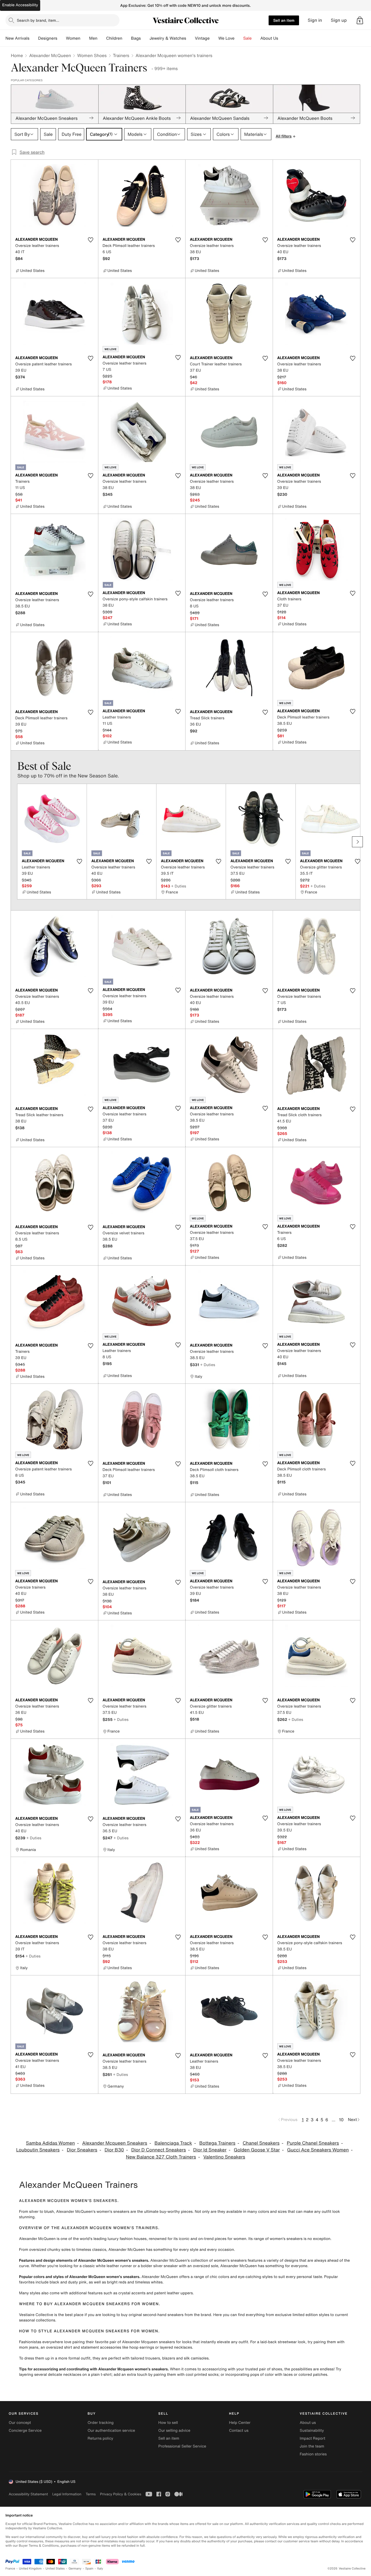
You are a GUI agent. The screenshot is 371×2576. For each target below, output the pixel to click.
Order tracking (100, 2423)
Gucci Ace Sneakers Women (318, 2150)
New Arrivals (17, 38)
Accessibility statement (28, 2494)
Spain (89, 2569)
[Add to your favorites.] (91, 240)
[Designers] (62, 38)
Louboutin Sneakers (38, 2150)
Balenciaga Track (173, 2143)
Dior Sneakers (82, 2150)
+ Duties (179, 886)
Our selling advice (174, 2431)
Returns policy (100, 2438)
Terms (91, 2494)
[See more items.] (357, 842)
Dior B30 (114, 2150)
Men (93, 38)
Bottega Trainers (217, 2143)
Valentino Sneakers (224, 2157)
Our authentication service (111, 2431)
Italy (100, 2569)
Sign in (315, 20)
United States (55, 2569)
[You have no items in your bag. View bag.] (360, 20)
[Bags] (145, 38)
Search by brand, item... (38, 20)
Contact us (239, 2431)
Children (114, 38)
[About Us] (282, 38)
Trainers (121, 55)
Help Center (240, 2423)
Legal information (67, 2494)
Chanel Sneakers (261, 2143)
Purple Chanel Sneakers (313, 2143)
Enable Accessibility (20, 5)
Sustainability (312, 2431)
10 (341, 2120)
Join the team (312, 2446)
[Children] (127, 38)
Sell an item (284, 20)
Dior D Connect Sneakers (158, 2150)
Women (73, 38)
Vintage (202, 38)
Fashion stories (313, 2454)
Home (17, 55)
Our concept (20, 2423)
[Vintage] (214, 38)
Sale (248, 38)
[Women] (85, 38)
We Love (227, 38)
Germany (75, 2569)
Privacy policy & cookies (121, 2494)
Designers (48, 38)
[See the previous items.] (14, 842)
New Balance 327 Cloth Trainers (161, 2157)
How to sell (168, 2423)
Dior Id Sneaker (210, 2150)
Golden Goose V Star (257, 2150)
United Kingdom (30, 2569)
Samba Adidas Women (51, 2143)
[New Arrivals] (34, 38)
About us (308, 2423)
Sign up (339, 20)
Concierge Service (25, 2431)
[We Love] (239, 38)
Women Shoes (92, 55)
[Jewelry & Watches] (190, 38)
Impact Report (313, 2438)
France (10, 2569)
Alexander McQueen (50, 55)
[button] (360, 20)
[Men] (102, 38)
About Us (269, 38)
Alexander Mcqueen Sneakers (115, 2143)
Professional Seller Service (182, 2446)
